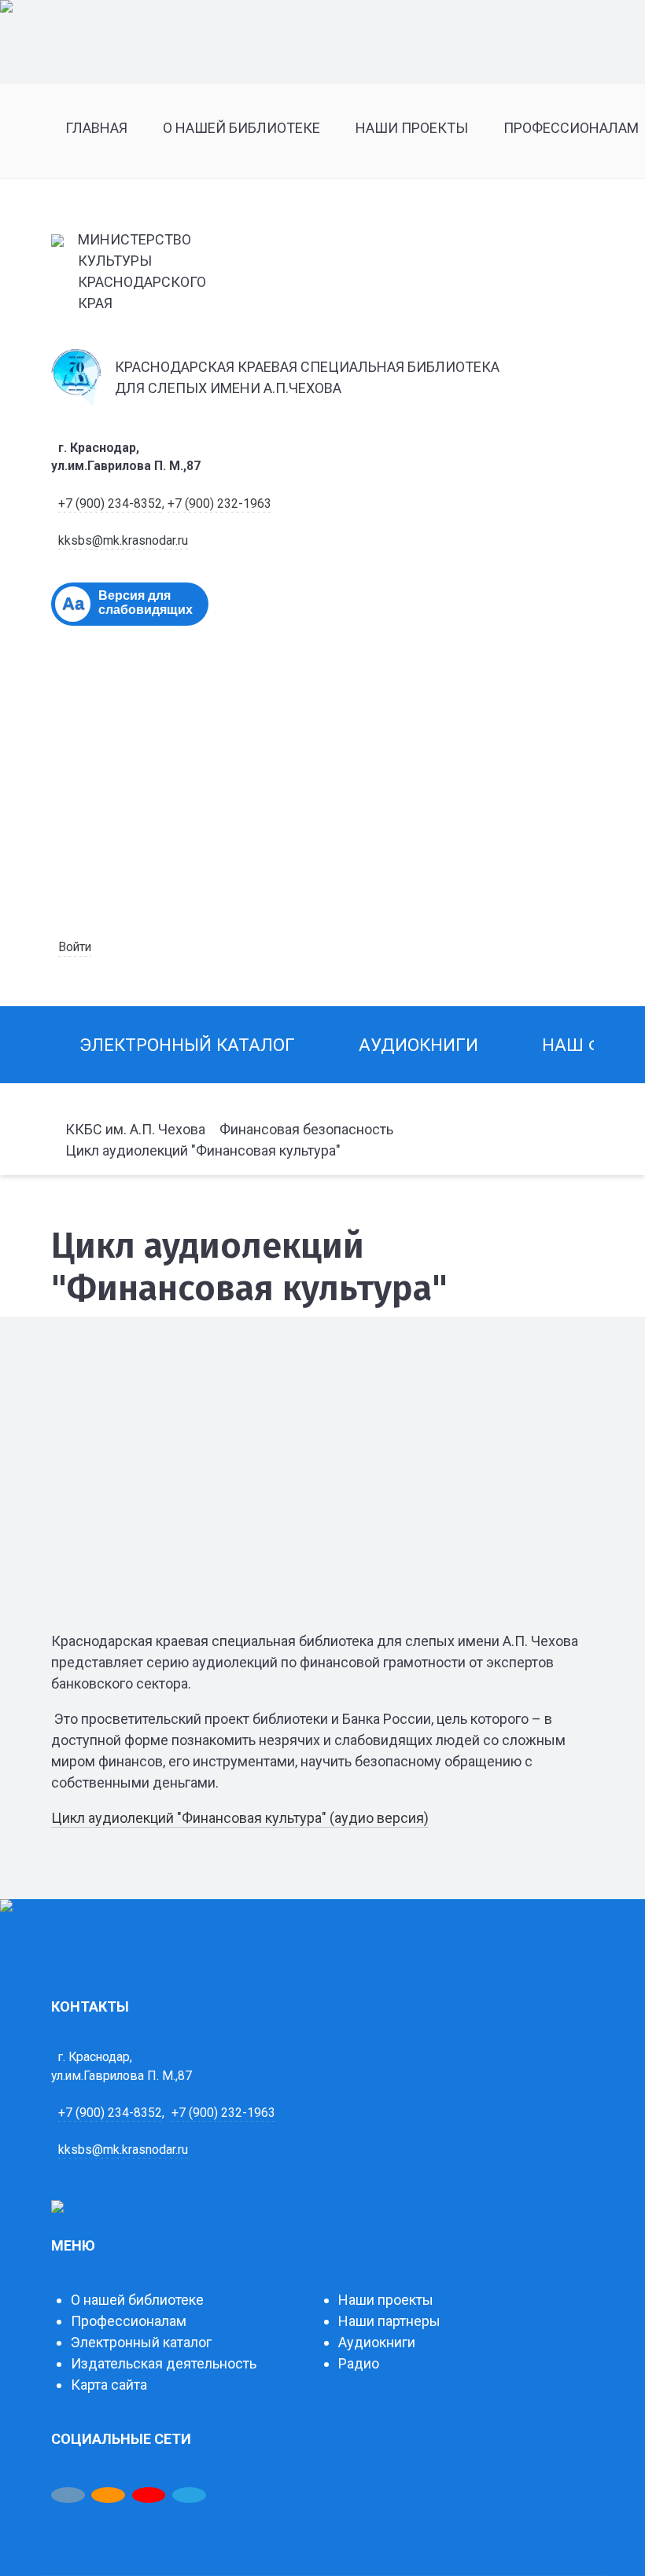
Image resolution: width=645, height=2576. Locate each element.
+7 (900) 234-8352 (110, 503)
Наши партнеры (389, 2321)
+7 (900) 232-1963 (219, 503)
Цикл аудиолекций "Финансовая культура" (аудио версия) (240, 1818)
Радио (359, 2363)
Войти (75, 947)
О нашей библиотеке (137, 2300)
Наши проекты (386, 2300)
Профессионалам (129, 2321)
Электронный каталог (141, 2342)
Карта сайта (109, 2385)
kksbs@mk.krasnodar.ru (123, 540)
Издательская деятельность (164, 2363)
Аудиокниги (377, 2342)
